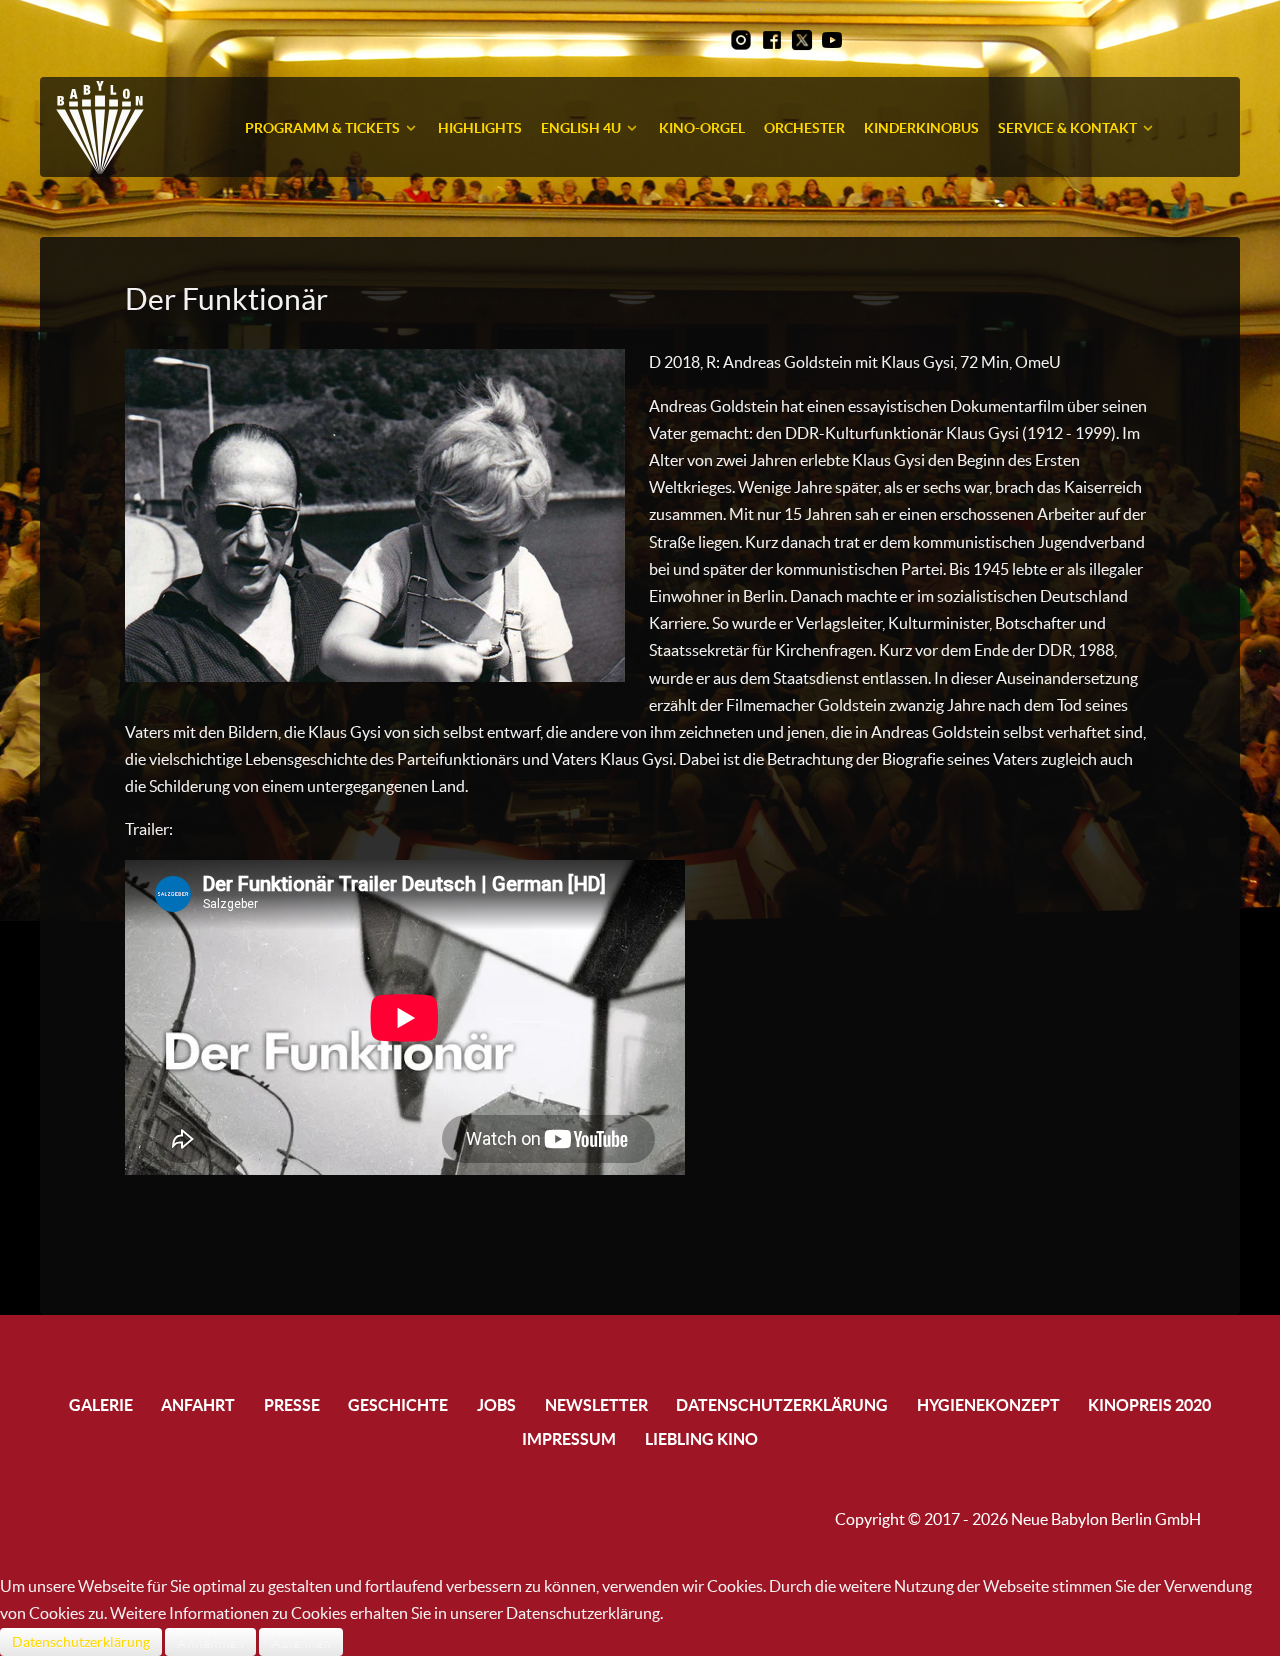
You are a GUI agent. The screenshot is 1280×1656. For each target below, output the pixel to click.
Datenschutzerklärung (81, 1642)
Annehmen (210, 1642)
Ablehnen (301, 1642)
